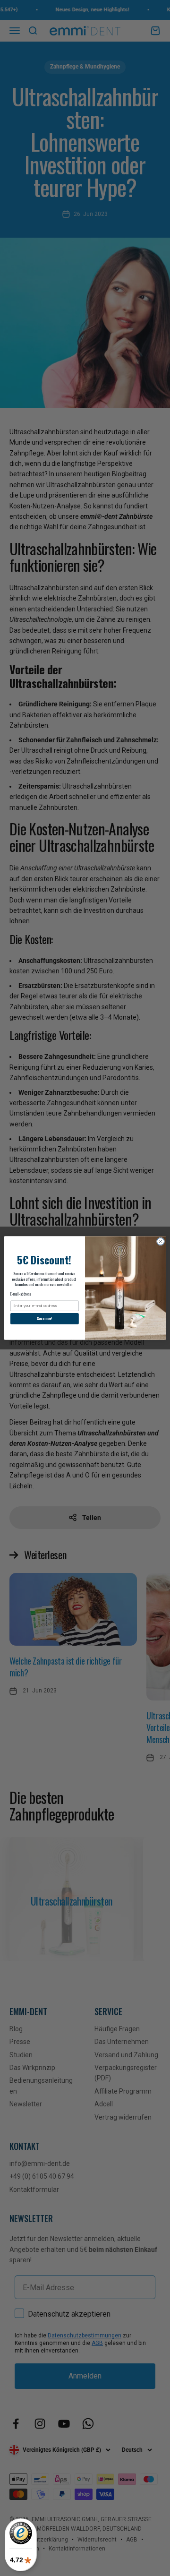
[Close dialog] (160, 1241)
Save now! (44, 1318)
